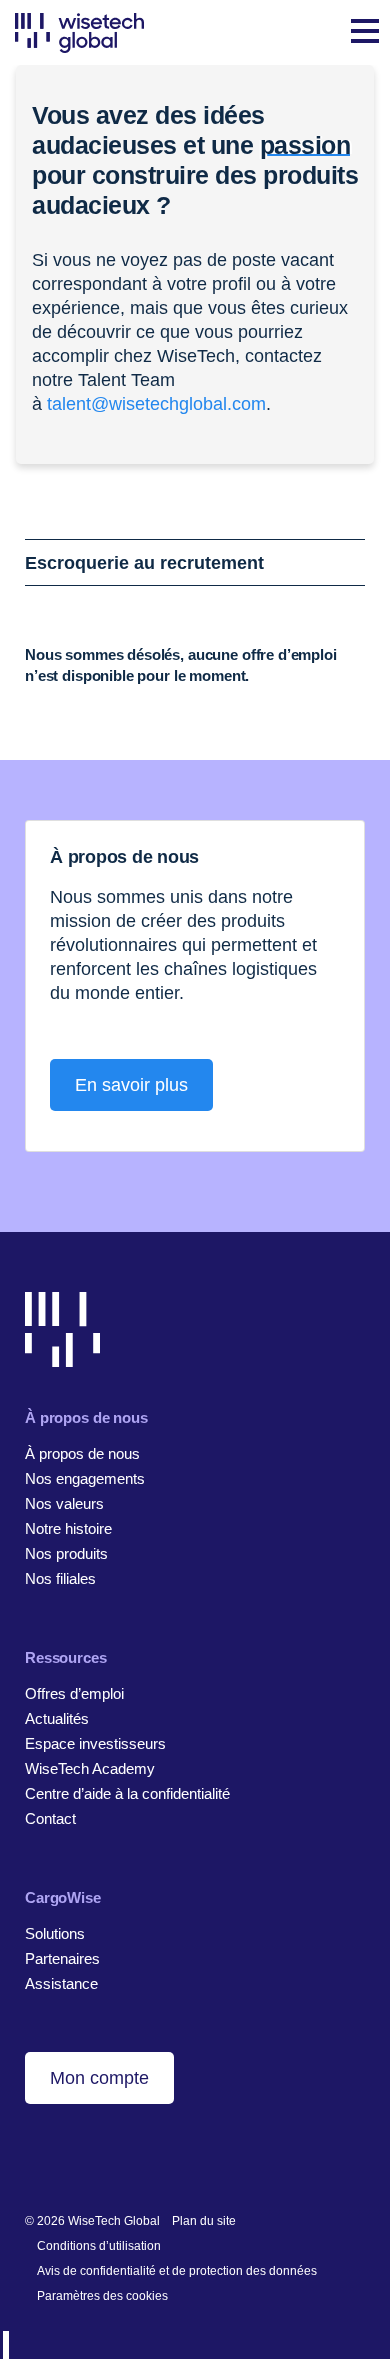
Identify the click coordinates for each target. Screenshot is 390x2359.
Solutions (55, 1933)
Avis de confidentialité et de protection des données (177, 2271)
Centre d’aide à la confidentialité (127, 1793)
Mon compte (99, 2078)
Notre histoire (68, 1528)
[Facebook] (65, 2156)
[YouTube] (127, 2156)
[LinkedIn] (34, 2156)
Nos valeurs (64, 1503)
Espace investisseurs (95, 1743)
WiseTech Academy (90, 1768)
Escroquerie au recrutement (144, 563)
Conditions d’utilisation (99, 2246)
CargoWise (63, 1897)
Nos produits (66, 1553)
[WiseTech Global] (79, 32)
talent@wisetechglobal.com (156, 404)
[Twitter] (96, 2156)
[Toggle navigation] (365, 33)
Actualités (57, 1718)
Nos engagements (85, 1478)
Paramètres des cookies (102, 2296)
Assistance (61, 1983)
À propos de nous (82, 1453)
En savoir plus (131, 1085)
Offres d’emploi (74, 1693)
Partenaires (62, 1958)
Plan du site (204, 2221)
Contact (50, 1818)
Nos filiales (60, 1578)
